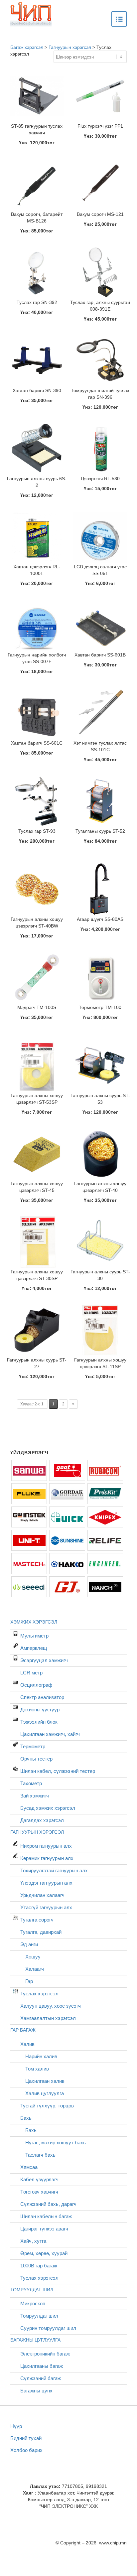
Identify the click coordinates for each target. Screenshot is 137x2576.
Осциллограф (36, 1685)
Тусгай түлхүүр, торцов (47, 2106)
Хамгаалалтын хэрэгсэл (48, 2018)
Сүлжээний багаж (41, 2378)
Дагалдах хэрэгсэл (42, 1820)
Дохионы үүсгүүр (40, 1710)
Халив (27, 2044)
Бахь (26, 2118)
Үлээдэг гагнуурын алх (46, 1883)
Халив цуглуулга (45, 2093)
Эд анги (29, 1944)
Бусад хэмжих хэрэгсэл (48, 1808)
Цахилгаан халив (45, 2081)
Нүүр (16, 2426)
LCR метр (31, 1673)
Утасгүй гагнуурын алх (46, 1907)
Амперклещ (34, 1648)
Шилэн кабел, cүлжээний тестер (58, 1771)
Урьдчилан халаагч (42, 1895)
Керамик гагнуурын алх (47, 1858)
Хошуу (33, 1957)
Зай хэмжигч (35, 1796)
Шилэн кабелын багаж (46, 2216)
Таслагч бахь (40, 2155)
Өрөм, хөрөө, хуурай (44, 2253)
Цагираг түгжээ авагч (44, 2229)
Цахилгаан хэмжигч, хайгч (50, 1734)
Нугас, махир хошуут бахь (56, 2143)
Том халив (37, 2069)
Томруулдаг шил (39, 2316)
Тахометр (31, 1783)
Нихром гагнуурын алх (46, 1846)
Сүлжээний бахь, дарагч (48, 2204)
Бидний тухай (26, 2438)
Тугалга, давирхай (41, 1932)
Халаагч (35, 1969)
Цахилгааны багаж (42, 2366)
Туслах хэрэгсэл (39, 1994)
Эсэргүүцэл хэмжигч (44, 1660)
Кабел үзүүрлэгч (39, 2179)
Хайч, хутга (33, 2241)
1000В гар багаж (39, 2266)
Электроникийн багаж (45, 2354)
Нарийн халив (41, 2056)
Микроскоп (33, 2303)
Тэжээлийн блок (39, 1722)
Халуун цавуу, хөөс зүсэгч (51, 2006)
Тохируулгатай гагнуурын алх (54, 1870)
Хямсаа (29, 2167)
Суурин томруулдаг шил (48, 2328)
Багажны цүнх (36, 2391)
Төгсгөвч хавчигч (39, 2192)
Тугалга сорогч (37, 1920)
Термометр (33, 1746)
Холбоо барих (26, 2450)
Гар (29, 1981)
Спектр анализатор (42, 1697)
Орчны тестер (36, 1759)
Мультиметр (34, 1636)
